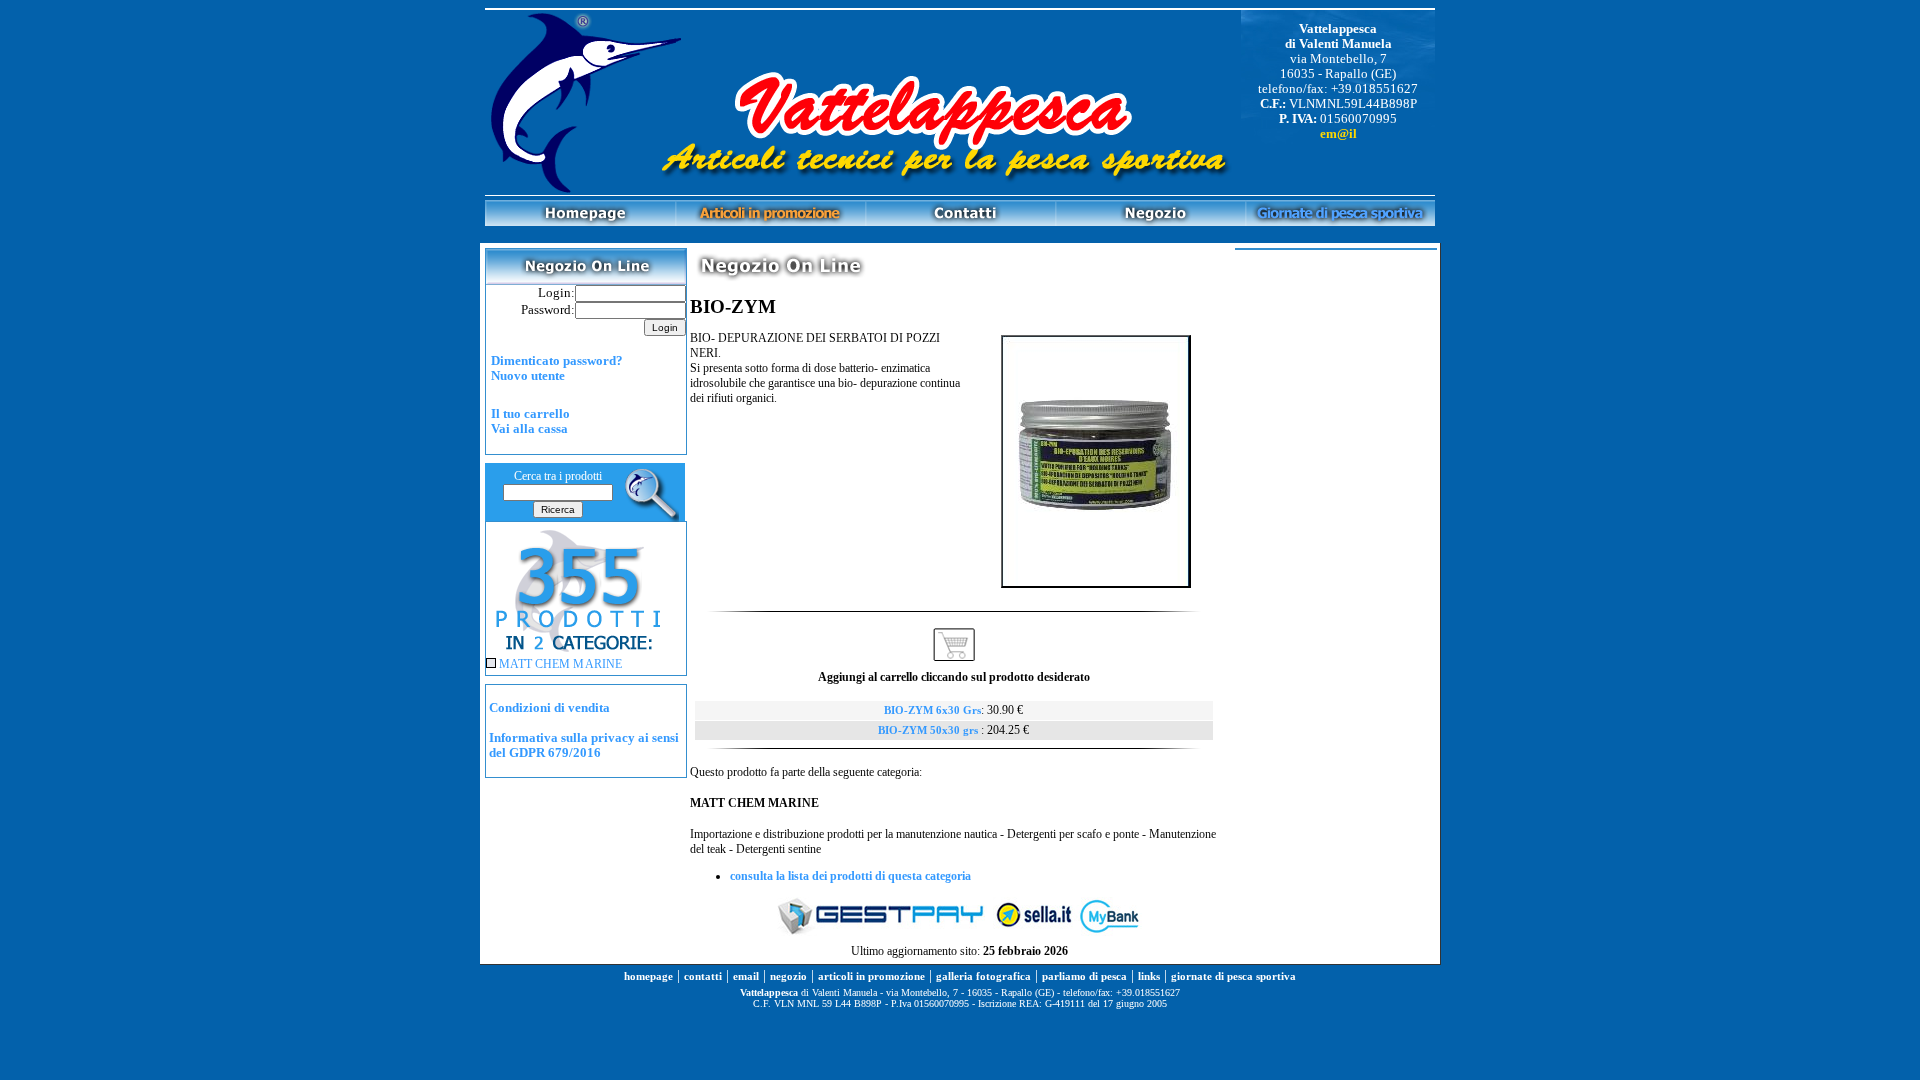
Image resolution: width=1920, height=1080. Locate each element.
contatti (703, 976)
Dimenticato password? (557, 361)
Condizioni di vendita (549, 708)
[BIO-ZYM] (1096, 584)
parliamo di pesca (1084, 976)
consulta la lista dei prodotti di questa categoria (850, 876)
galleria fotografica (983, 976)
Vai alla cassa (529, 429)
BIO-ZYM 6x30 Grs (932, 710)
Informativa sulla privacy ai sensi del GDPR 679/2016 (584, 745)
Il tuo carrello (530, 414)
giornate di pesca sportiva (1233, 976)
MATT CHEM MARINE (561, 664)
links (1149, 976)
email (746, 976)
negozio (788, 976)
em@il (1338, 134)
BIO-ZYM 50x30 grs (929, 730)
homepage (648, 976)
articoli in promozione (871, 976)
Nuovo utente (528, 376)
